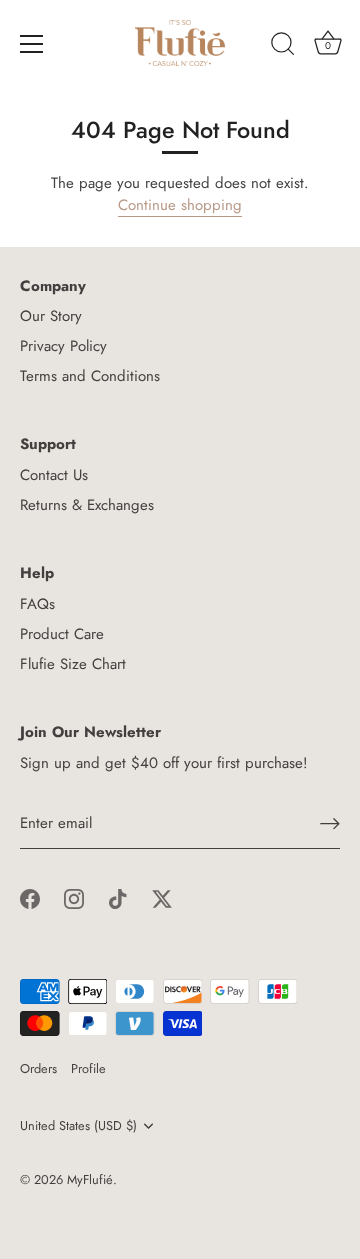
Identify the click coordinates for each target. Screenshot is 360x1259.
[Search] (283, 47)
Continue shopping (180, 205)
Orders (38, 1068)
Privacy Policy (63, 346)
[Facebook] (30, 898)
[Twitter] (162, 898)
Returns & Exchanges (87, 505)
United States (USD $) (78, 1126)
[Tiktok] (118, 898)
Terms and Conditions (90, 376)
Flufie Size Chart (73, 664)
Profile (88, 1068)
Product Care (62, 634)
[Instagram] (74, 898)
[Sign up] (330, 823)
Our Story (51, 316)
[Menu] (32, 44)
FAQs (37, 604)
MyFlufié (90, 1179)
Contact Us (54, 475)
